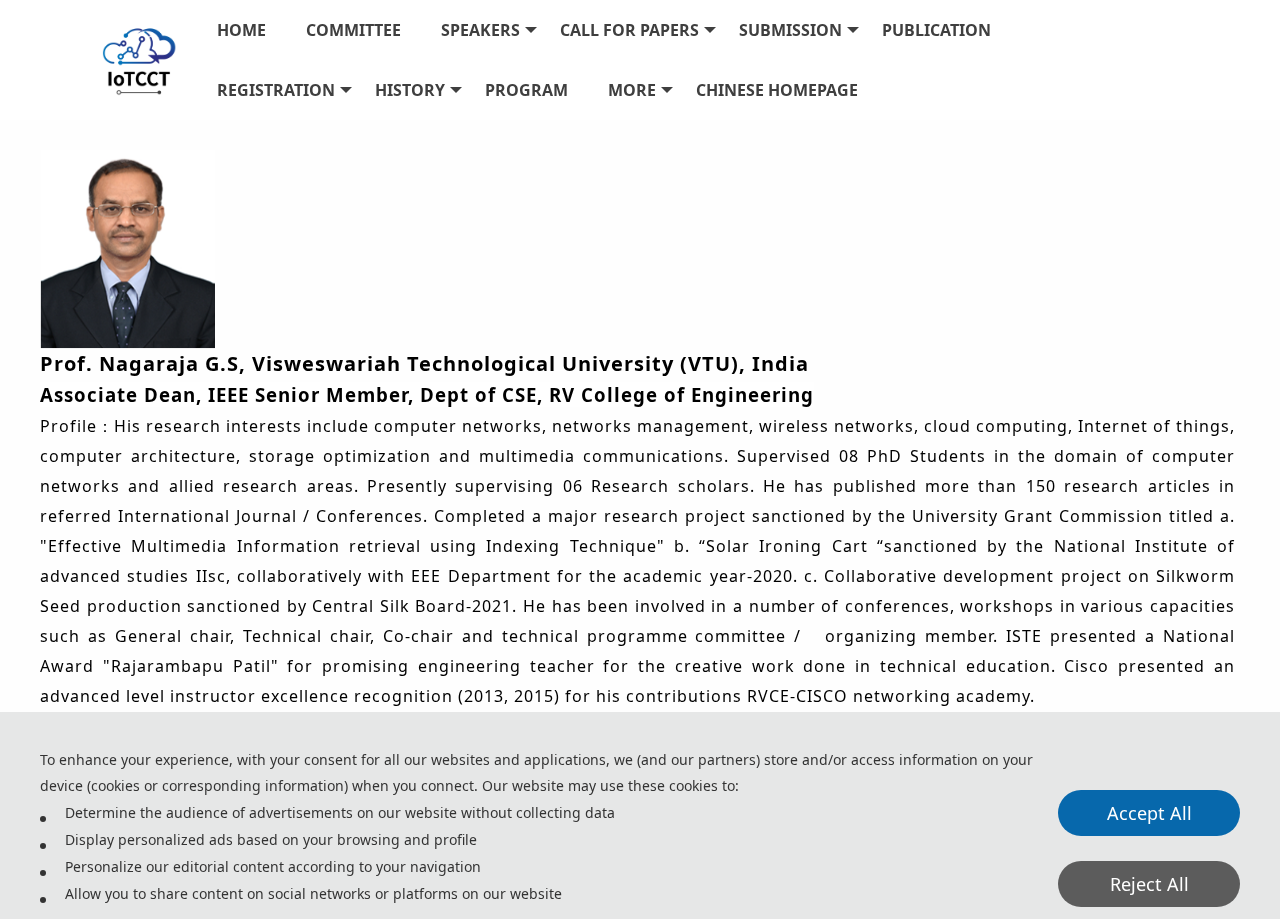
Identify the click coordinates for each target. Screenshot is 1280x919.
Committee (353, 30)
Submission (790, 30)
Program (526, 90)
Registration (276, 90)
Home (241, 30)
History (410, 90)
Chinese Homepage (777, 90)
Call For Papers (629, 30)
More (632, 90)
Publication (936, 30)
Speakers (480, 30)
